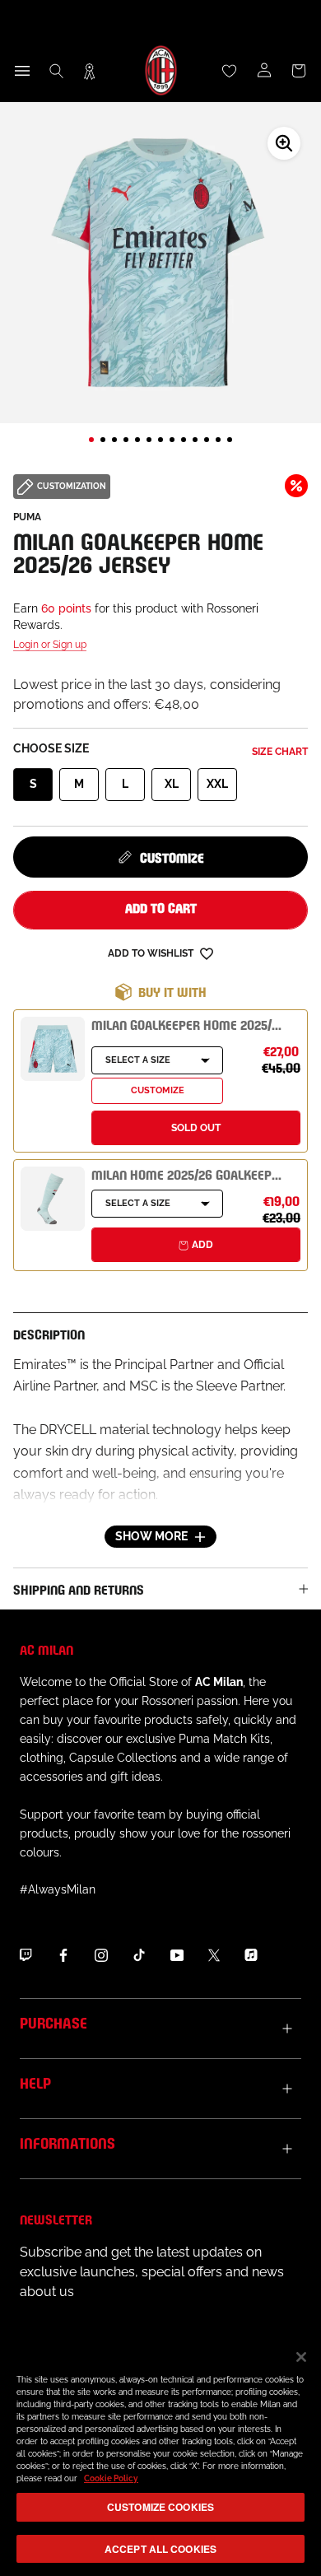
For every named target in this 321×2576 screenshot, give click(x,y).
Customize (172, 857)
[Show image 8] (172, 440)
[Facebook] (63, 1954)
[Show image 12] (218, 440)
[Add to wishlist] (207, 953)
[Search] (57, 71)
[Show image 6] (149, 440)
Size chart (280, 752)
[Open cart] (299, 71)
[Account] (264, 71)
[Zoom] (284, 143)
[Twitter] (214, 1954)
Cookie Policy (111, 2478)
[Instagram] (101, 1954)
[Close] (301, 2357)
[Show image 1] (91, 440)
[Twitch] (26, 1954)
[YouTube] (177, 1954)
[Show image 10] (195, 440)
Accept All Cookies (160, 2549)
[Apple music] (251, 1954)
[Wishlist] (230, 71)
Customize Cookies (160, 2507)
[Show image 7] (160, 440)
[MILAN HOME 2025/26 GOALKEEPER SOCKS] (53, 1199)
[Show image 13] (230, 440)
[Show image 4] (126, 440)
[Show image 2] (103, 440)
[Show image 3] (114, 440)
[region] (160, 2455)
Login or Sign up (50, 645)
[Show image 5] (137, 440)
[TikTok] (139, 1954)
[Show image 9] (184, 440)
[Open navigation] (22, 71)
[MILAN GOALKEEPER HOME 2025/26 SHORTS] (53, 1049)
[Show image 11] (207, 440)
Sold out (196, 1128)
